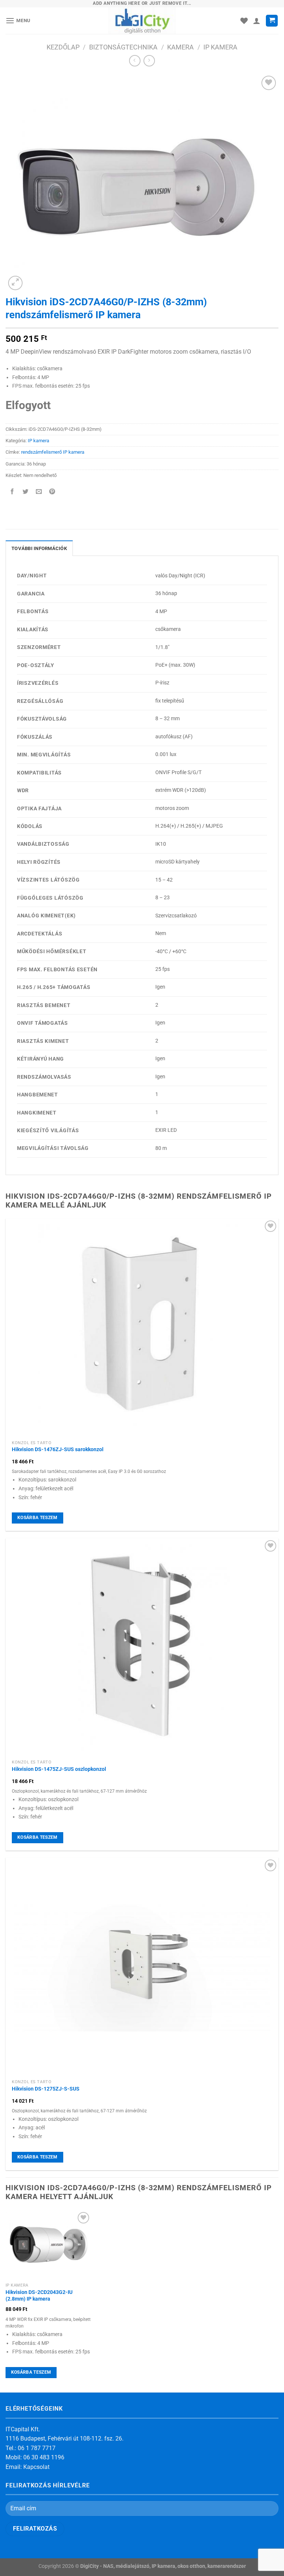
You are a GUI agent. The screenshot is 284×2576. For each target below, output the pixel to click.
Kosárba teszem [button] (38, 1518)
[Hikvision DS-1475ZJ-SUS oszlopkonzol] (142, 1647)
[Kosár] (272, 21)
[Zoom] (15, 283)
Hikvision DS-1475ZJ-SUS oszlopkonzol (59, 1769)
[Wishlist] (244, 21)
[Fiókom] (257, 21)
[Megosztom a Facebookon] (12, 492)
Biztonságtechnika (123, 47)
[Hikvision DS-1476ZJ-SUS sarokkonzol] (142, 1328)
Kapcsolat (36, 2467)
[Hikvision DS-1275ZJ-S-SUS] (142, 1967)
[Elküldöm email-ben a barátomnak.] (39, 492)
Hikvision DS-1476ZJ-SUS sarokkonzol (58, 1450)
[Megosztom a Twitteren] (26, 492)
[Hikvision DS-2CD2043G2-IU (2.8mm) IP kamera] (49, 2244)
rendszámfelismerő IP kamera (53, 452)
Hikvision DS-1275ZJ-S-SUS (46, 2089)
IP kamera (220, 47)
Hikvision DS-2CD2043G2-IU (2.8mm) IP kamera (39, 2296)
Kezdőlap (63, 47)
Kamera (180, 47)
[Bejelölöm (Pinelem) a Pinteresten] (52, 492)
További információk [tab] (39, 548)
